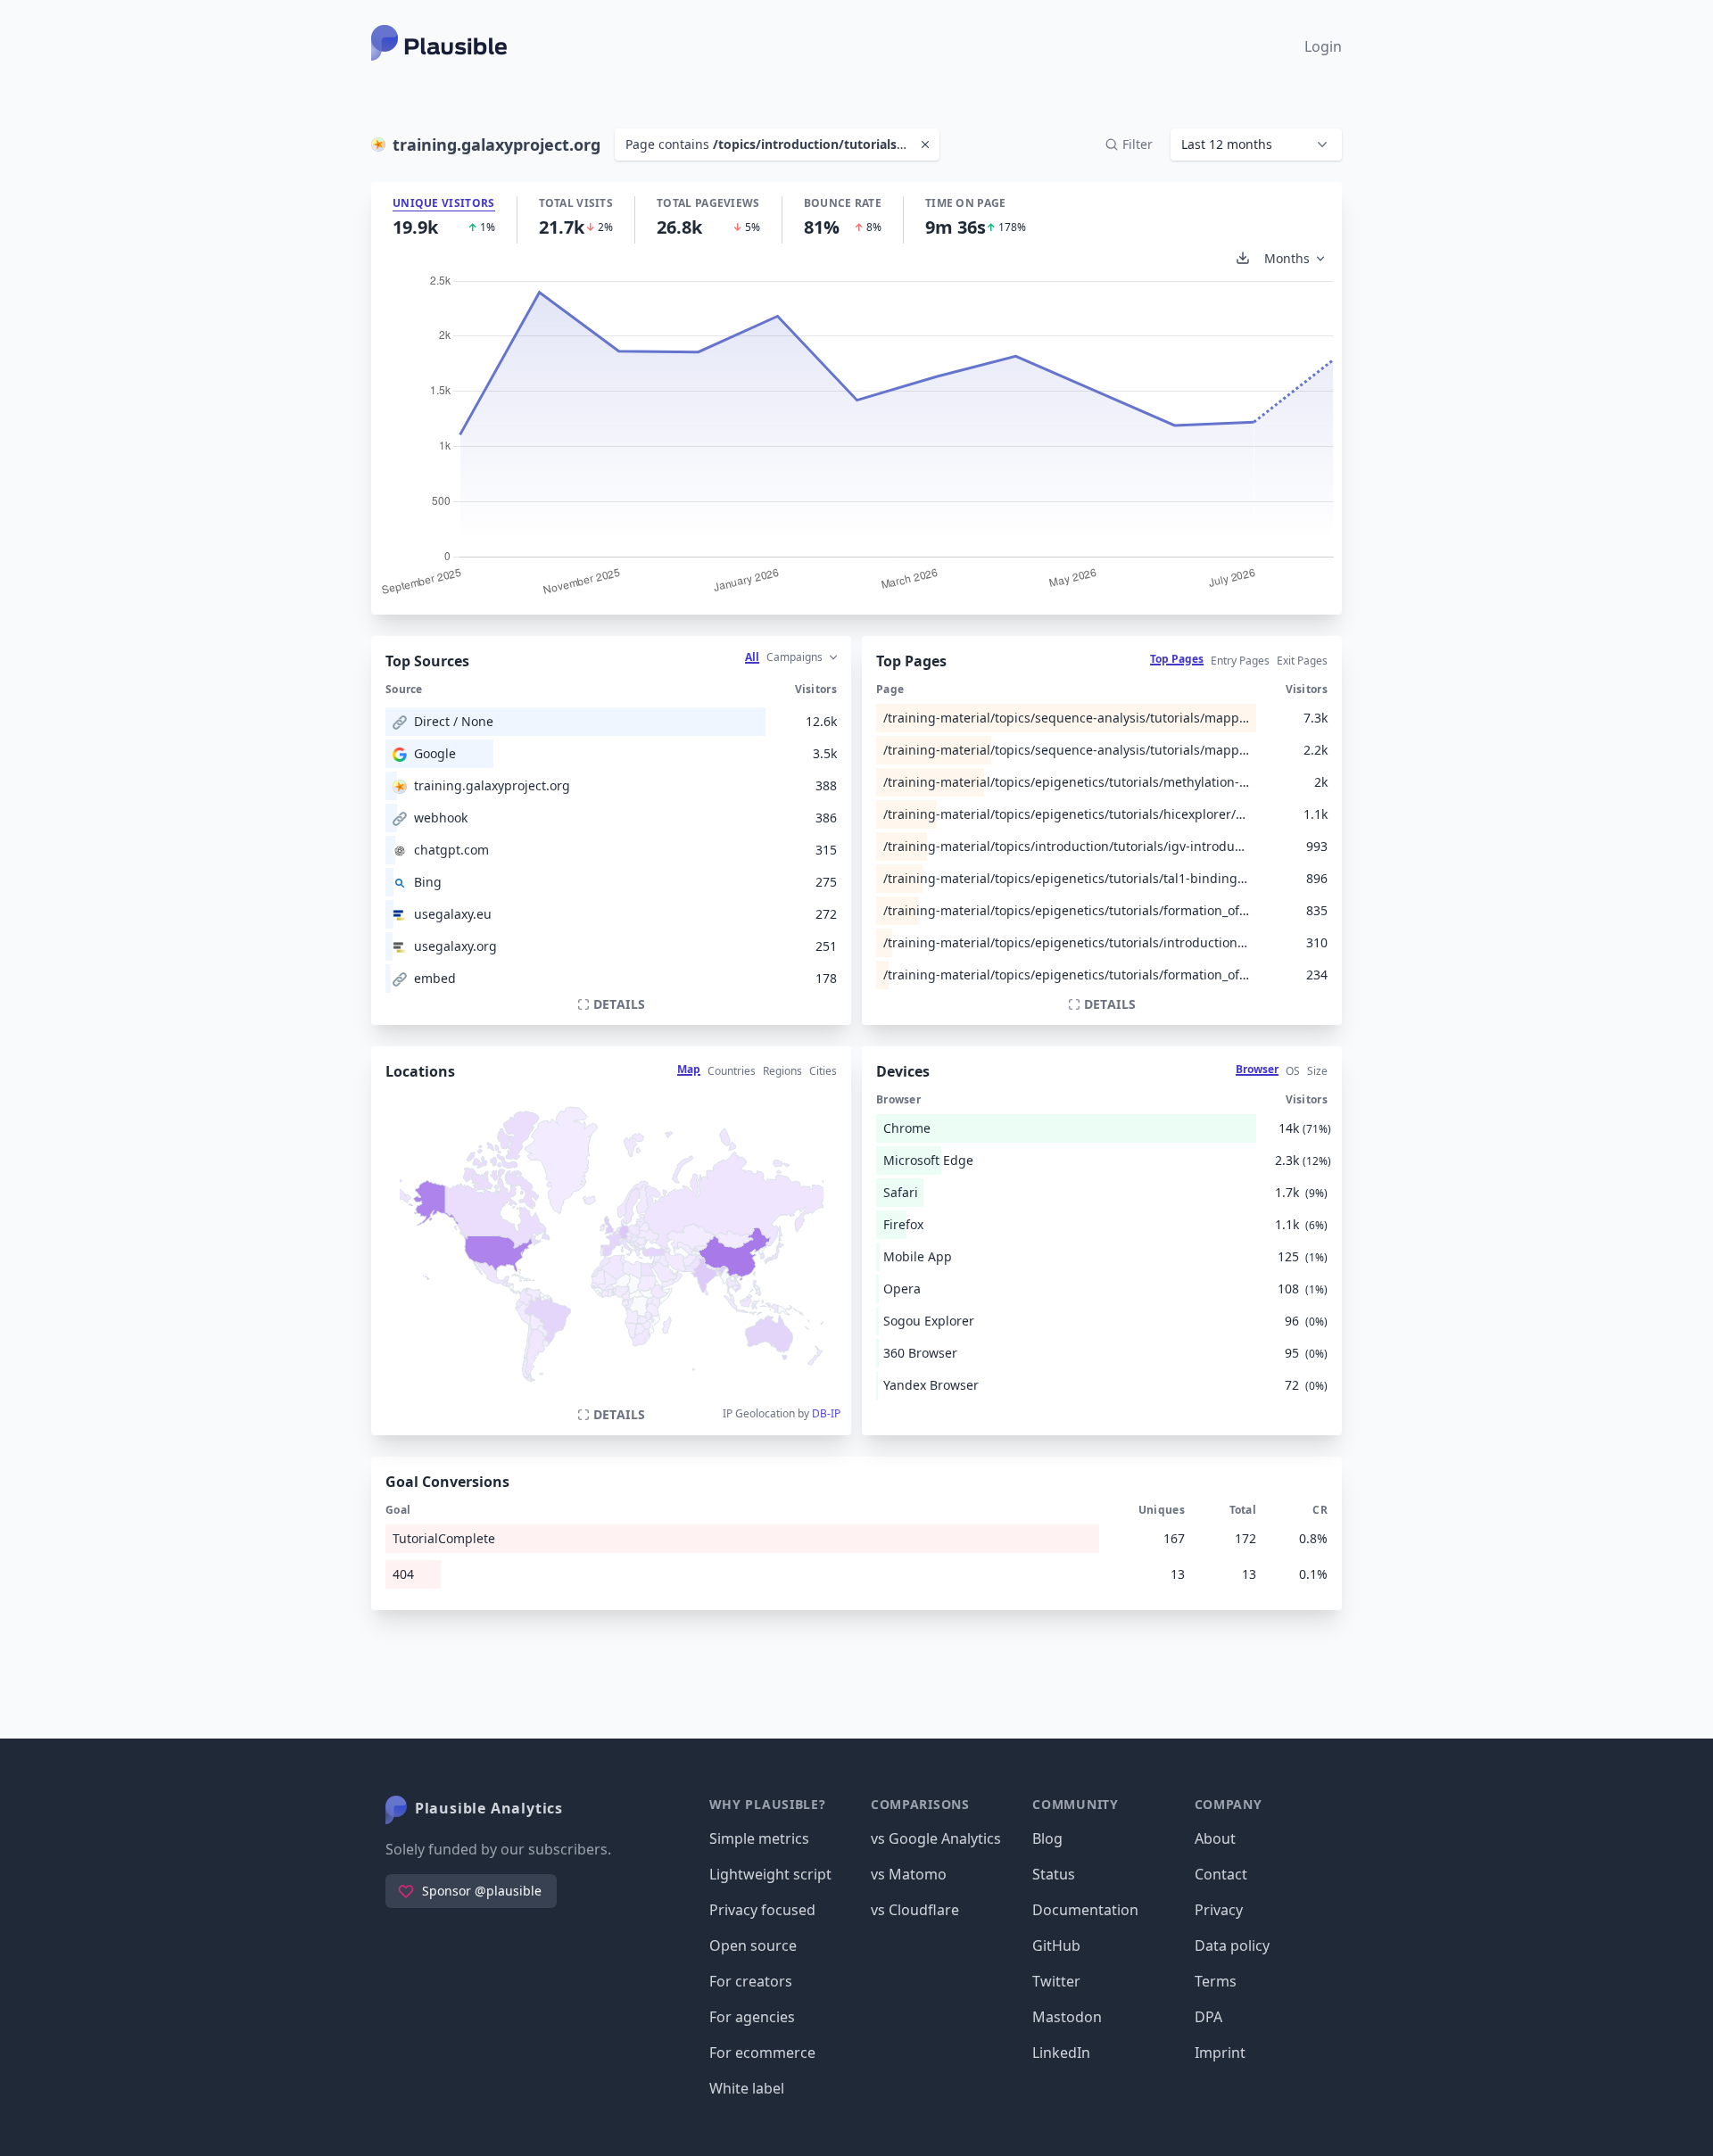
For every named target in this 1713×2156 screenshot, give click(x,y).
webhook (441, 818)
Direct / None (454, 721)
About (1215, 1838)
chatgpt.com (451, 850)
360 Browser (920, 1353)
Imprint (1220, 2053)
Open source (753, 1945)
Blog (1047, 1838)
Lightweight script (770, 1874)
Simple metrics (759, 1838)
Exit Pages (1302, 661)
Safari (901, 1192)
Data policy (1232, 1945)
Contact (1221, 1874)
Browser (1257, 1069)
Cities (823, 1071)
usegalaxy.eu (453, 914)
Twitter (1056, 1981)
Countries (732, 1071)
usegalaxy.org (455, 946)
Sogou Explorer (929, 1321)
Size (1317, 1071)
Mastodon (1067, 2017)
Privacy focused (762, 1910)
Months (1287, 258)
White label (747, 2088)
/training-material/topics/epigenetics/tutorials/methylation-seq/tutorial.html (1066, 782)
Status (1054, 1874)
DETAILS (619, 1004)
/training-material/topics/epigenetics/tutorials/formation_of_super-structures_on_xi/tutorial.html (1066, 910)
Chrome (907, 1128)
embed (435, 978)
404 (403, 1574)
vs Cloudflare (915, 1910)
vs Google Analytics (936, 1838)
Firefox (903, 1224)
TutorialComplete (444, 1538)
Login (1323, 46)
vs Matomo (909, 1874)
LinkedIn (1061, 2053)
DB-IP (826, 1413)
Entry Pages (1240, 661)
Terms (1216, 1981)
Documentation (1085, 1910)
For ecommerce (762, 2053)
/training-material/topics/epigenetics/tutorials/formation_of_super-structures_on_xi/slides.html (1066, 975)
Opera (902, 1289)
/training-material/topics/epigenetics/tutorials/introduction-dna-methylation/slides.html (1066, 942)
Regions (782, 1071)
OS (1293, 1071)
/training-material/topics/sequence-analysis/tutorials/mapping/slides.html (1066, 750)
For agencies (752, 2017)
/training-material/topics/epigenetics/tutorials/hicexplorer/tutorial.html (1066, 814)
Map (689, 1069)
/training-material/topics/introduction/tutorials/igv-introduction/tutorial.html (1066, 846)
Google (435, 753)
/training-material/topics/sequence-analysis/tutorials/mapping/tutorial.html (1066, 718)
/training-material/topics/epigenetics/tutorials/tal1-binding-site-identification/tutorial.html (1066, 878)
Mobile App (918, 1256)
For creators (751, 1981)
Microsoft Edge (928, 1160)
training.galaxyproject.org (492, 785)
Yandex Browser (931, 1385)
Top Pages (1177, 659)
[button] (1256, 145)
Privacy (1219, 1910)
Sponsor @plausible (482, 1891)
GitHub (1056, 1945)
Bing (428, 882)
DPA (1208, 2017)
